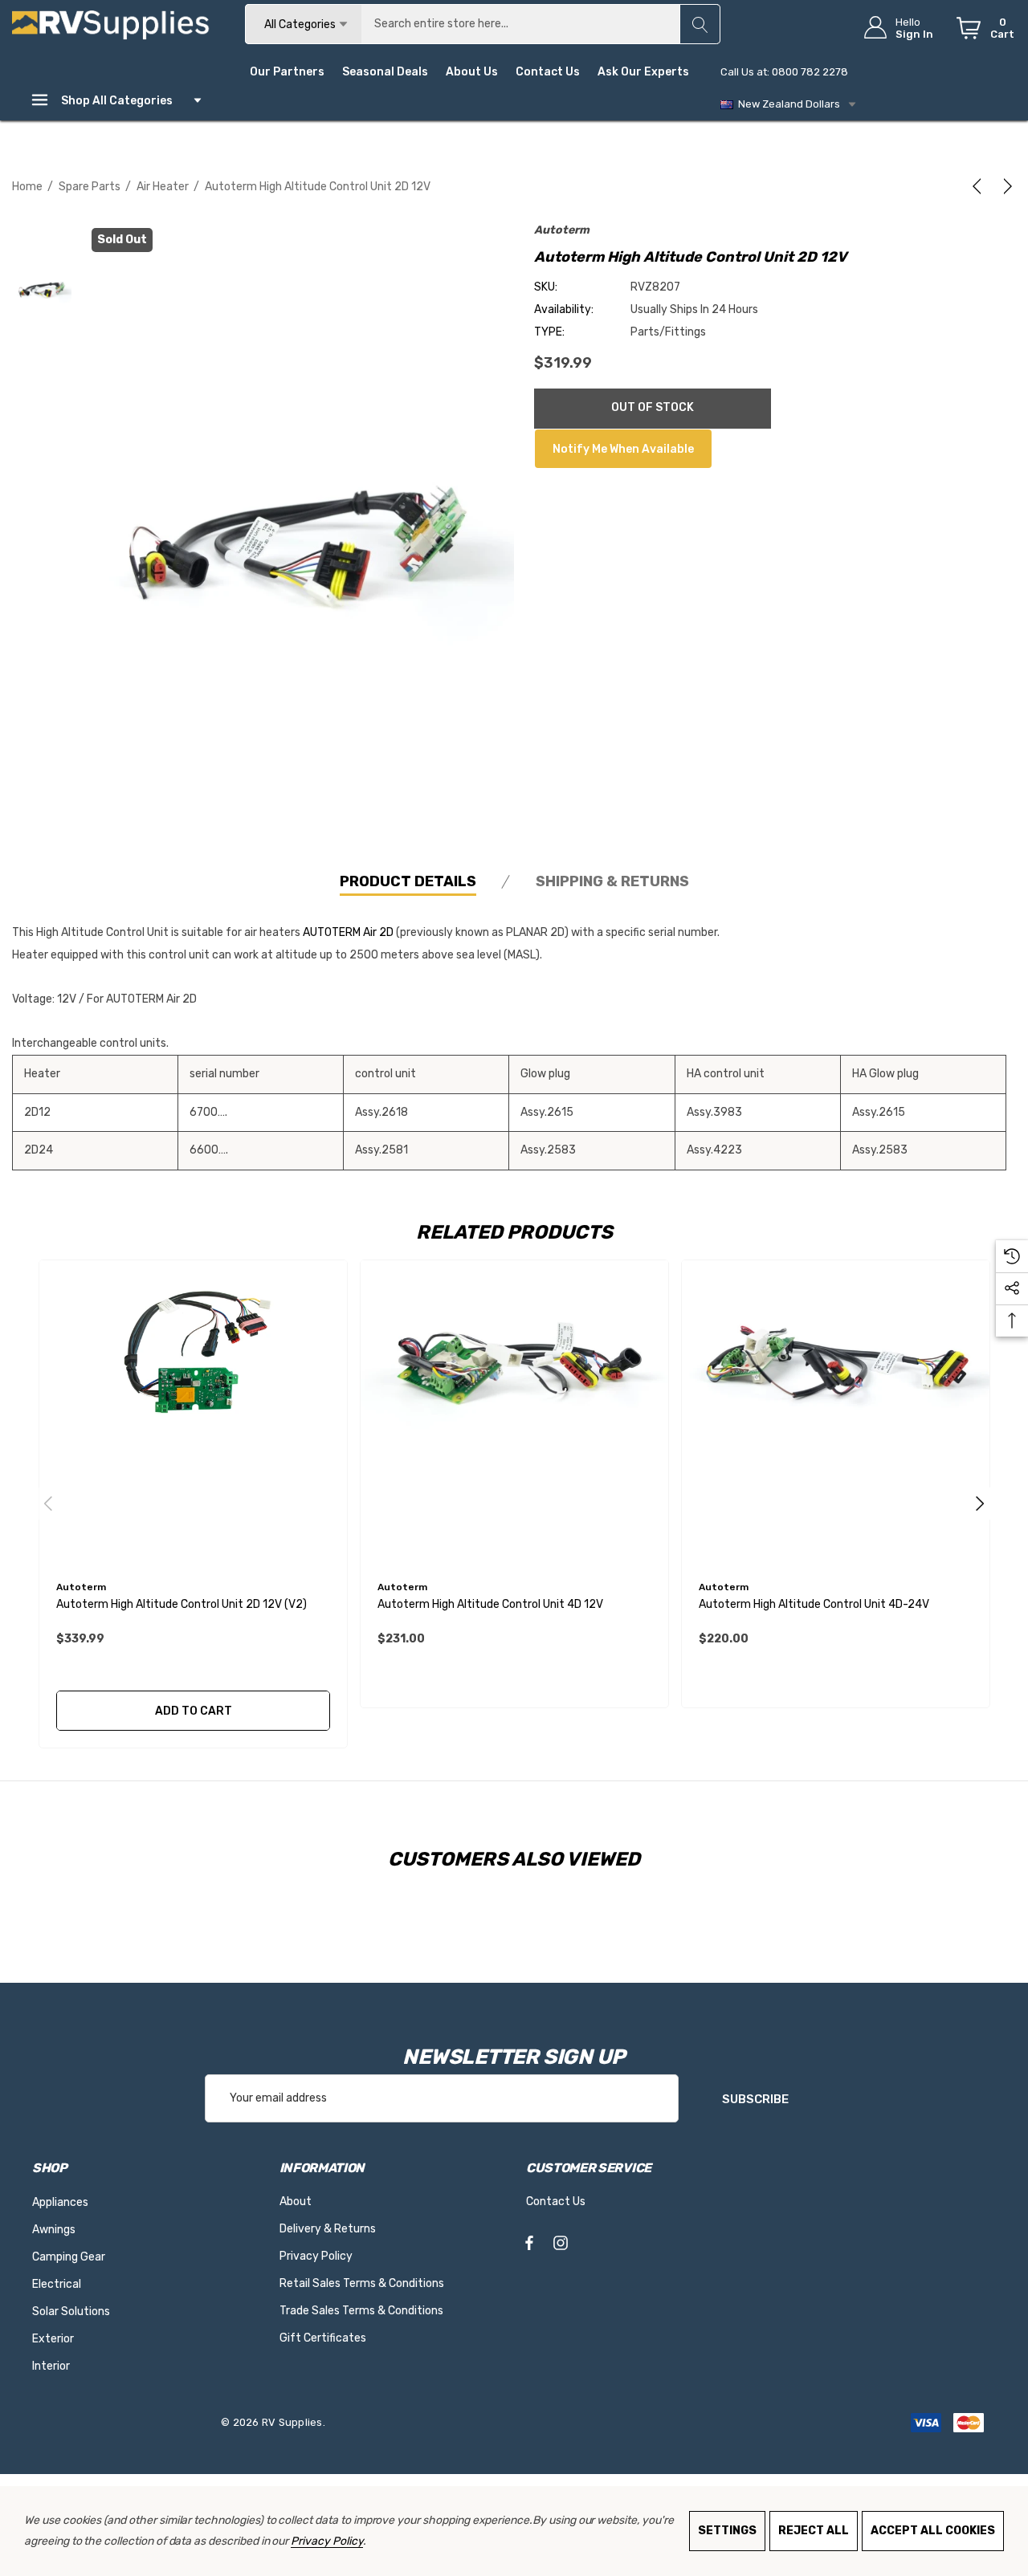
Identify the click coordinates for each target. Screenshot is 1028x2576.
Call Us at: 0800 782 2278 (784, 72)
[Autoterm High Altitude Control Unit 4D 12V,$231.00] (514, 1414)
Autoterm (562, 230)
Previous (48, 1504)
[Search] (700, 24)
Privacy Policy (326, 2541)
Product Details (408, 881)
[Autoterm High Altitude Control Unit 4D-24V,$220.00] (836, 1414)
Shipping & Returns (612, 881)
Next (980, 1504)
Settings (727, 2531)
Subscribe (755, 2099)
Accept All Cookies (933, 2531)
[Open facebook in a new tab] (529, 2246)
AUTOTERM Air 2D (348, 932)
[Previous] (980, 186)
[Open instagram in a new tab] (561, 2246)
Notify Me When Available (623, 449)
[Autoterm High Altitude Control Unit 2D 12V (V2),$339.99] (193, 1414)
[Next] (1005, 186)
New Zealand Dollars (787, 104)
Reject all (814, 2531)
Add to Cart (193, 1711)
